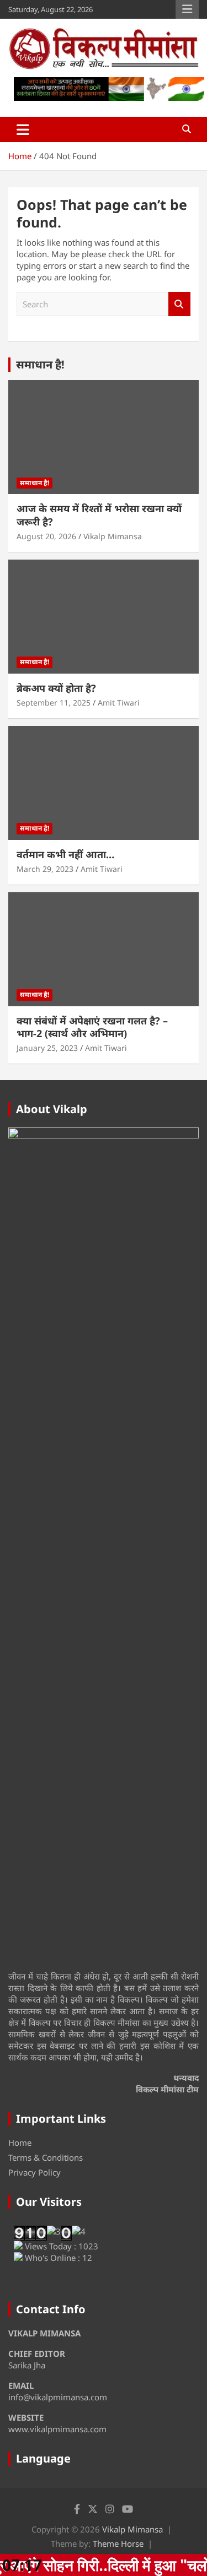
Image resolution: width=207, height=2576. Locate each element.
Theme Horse (118, 2544)
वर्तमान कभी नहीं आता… (65, 854)
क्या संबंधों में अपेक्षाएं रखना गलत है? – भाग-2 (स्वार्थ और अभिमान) (92, 1027)
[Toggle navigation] (23, 129)
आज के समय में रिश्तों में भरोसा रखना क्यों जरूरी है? (99, 515)
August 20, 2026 (46, 536)
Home (20, 2143)
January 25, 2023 (47, 1048)
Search (179, 304)
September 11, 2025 (54, 703)
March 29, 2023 (45, 869)
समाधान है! (40, 364)
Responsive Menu (187, 9)
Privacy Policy (34, 2172)
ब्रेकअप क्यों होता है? (56, 688)
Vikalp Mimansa (113, 536)
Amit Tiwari (119, 703)
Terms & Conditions (46, 2157)
